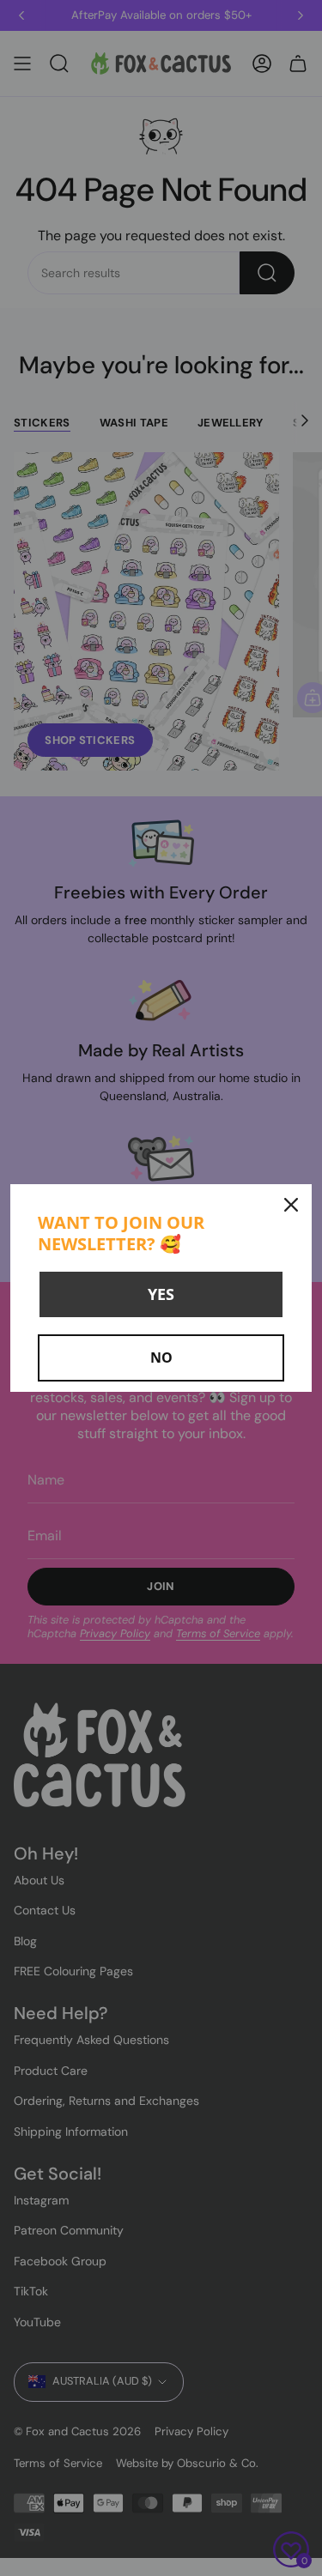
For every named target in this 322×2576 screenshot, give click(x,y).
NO (161, 1358)
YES (161, 1294)
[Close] (291, 1205)
